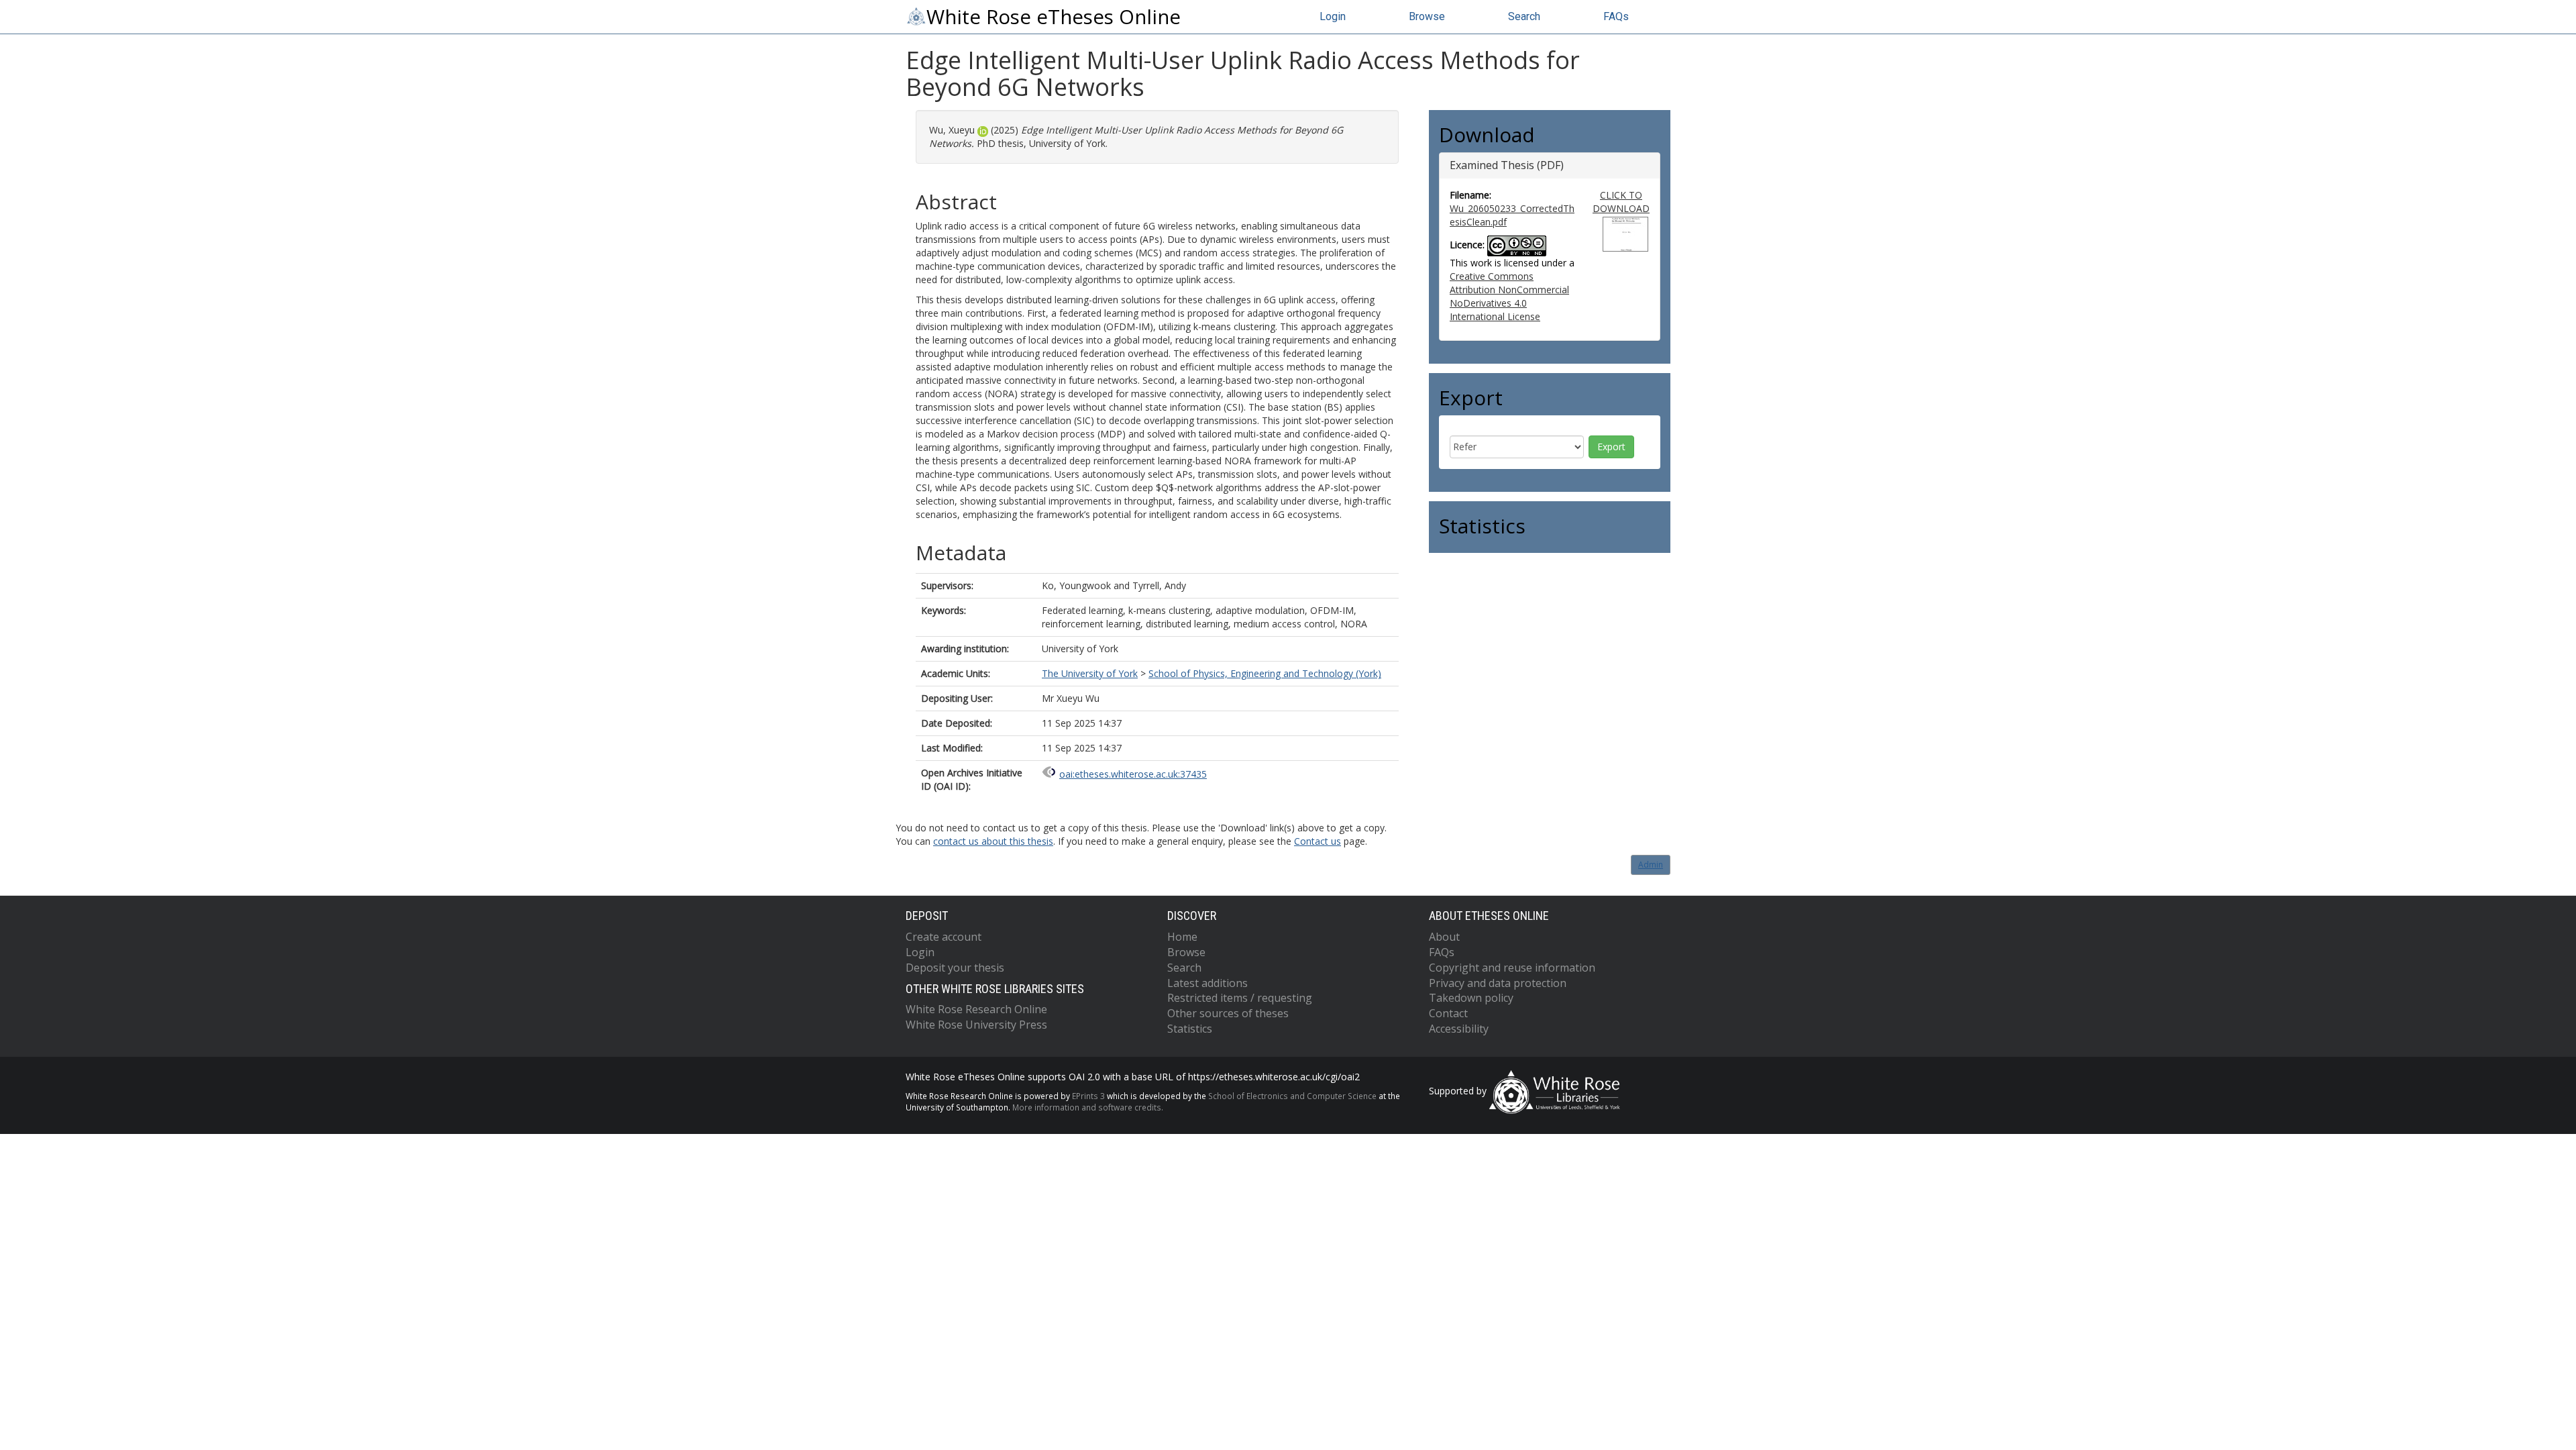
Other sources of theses (1228, 1013)
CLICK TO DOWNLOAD (1621, 202)
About (1444, 937)
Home (1182, 937)
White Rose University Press (976, 1025)
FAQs (1616, 16)
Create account (944, 937)
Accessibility (1459, 1029)
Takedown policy (1471, 998)
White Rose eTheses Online (1054, 17)
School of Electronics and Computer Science (1292, 1096)
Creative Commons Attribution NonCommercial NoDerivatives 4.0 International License (1509, 296)
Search (1524, 16)
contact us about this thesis (993, 841)
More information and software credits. (1088, 1107)
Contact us (1318, 841)
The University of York (1090, 673)
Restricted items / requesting (1240, 998)
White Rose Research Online (976, 1009)
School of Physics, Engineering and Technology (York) (1265, 673)
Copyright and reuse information (1512, 968)
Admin (1651, 865)
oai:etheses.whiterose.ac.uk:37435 (1133, 774)
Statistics (1190, 1029)
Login (1333, 16)
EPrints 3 (1088, 1096)
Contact (1448, 1013)
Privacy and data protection (1498, 983)
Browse (1427, 16)
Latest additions (1207, 983)
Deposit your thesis (955, 968)
